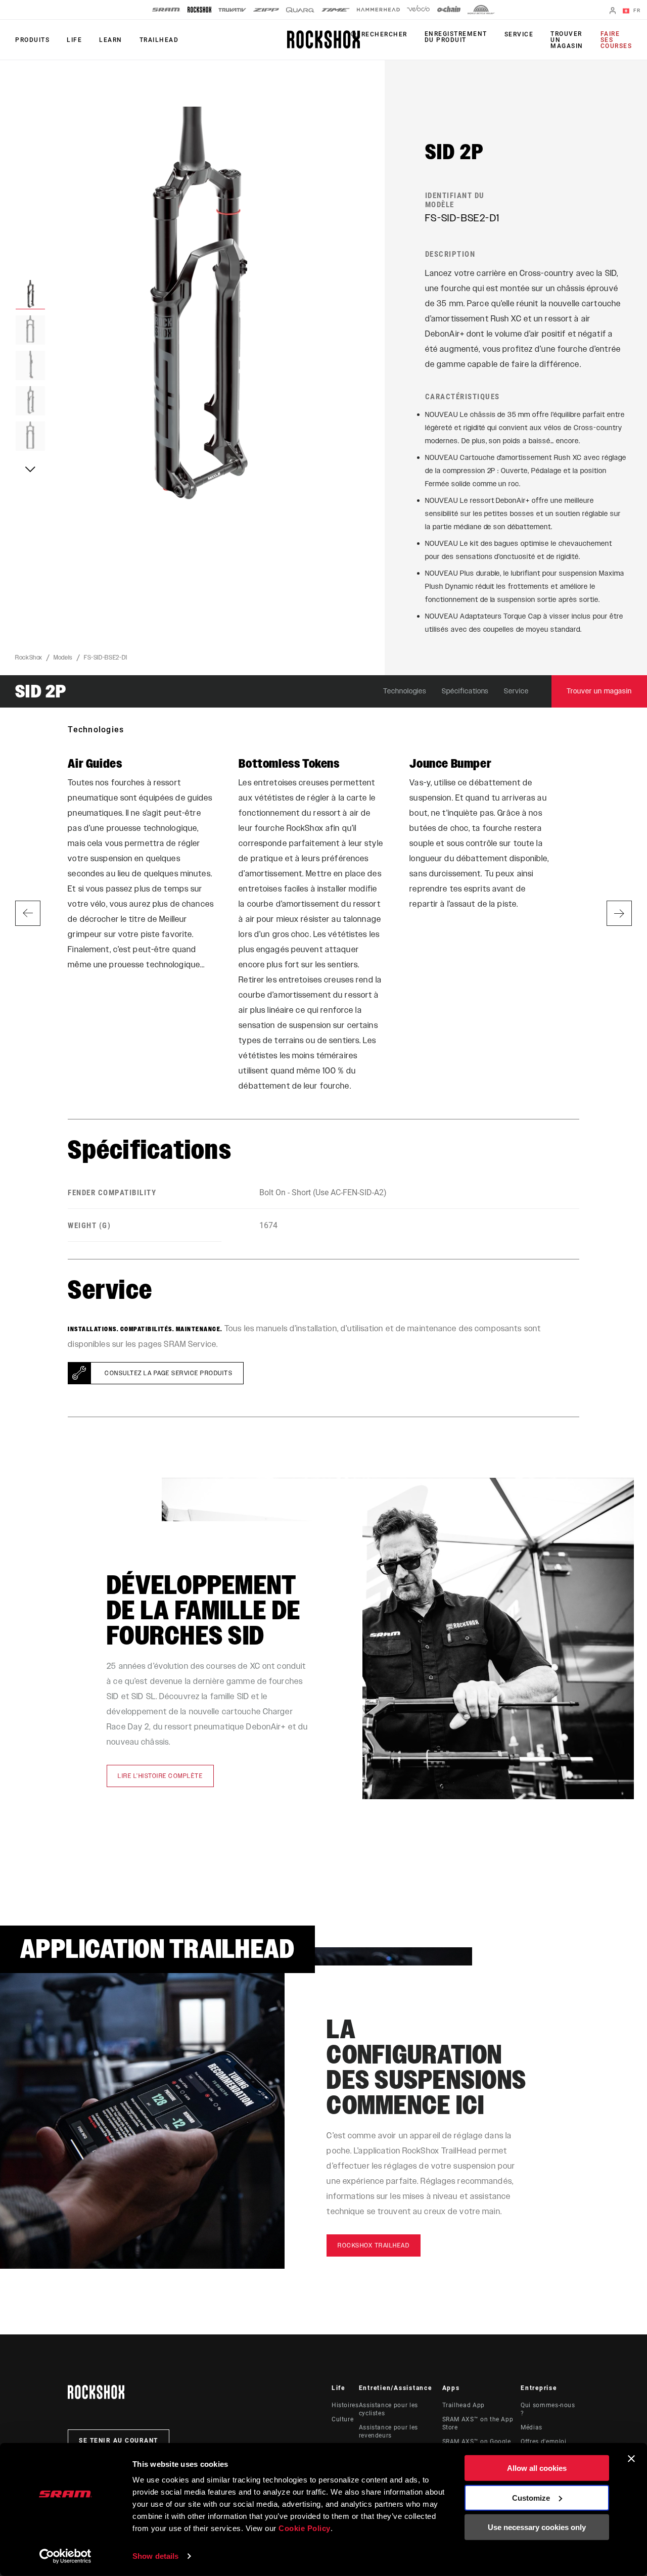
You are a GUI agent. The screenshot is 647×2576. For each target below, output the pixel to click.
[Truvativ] (232, 10)
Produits (32, 40)
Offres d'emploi (544, 2442)
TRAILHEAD (159, 40)
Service (519, 34)
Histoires (345, 2405)
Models (63, 658)
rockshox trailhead (374, 2245)
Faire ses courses (616, 40)
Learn (111, 40)
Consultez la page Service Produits (169, 1373)
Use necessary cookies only (537, 2527)
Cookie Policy (305, 2528)
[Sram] (166, 10)
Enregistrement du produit (456, 37)
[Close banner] (631, 2459)
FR (636, 10)
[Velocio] (418, 10)
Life (74, 40)
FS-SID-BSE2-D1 (106, 658)
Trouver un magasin (567, 40)
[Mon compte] (613, 11)
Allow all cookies (537, 2468)
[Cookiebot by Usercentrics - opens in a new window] (65, 2556)
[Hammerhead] (378, 10)
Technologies (405, 691)
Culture (342, 2419)
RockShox (29, 658)
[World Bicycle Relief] (481, 10)
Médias (532, 2427)
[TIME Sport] (336, 10)
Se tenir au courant (119, 2441)
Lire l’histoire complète (160, 1776)
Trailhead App (464, 2405)
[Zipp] (266, 10)
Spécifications (466, 691)
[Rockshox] (199, 10)
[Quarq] (300, 10)
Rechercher (384, 34)
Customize (531, 2497)
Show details (155, 2556)
